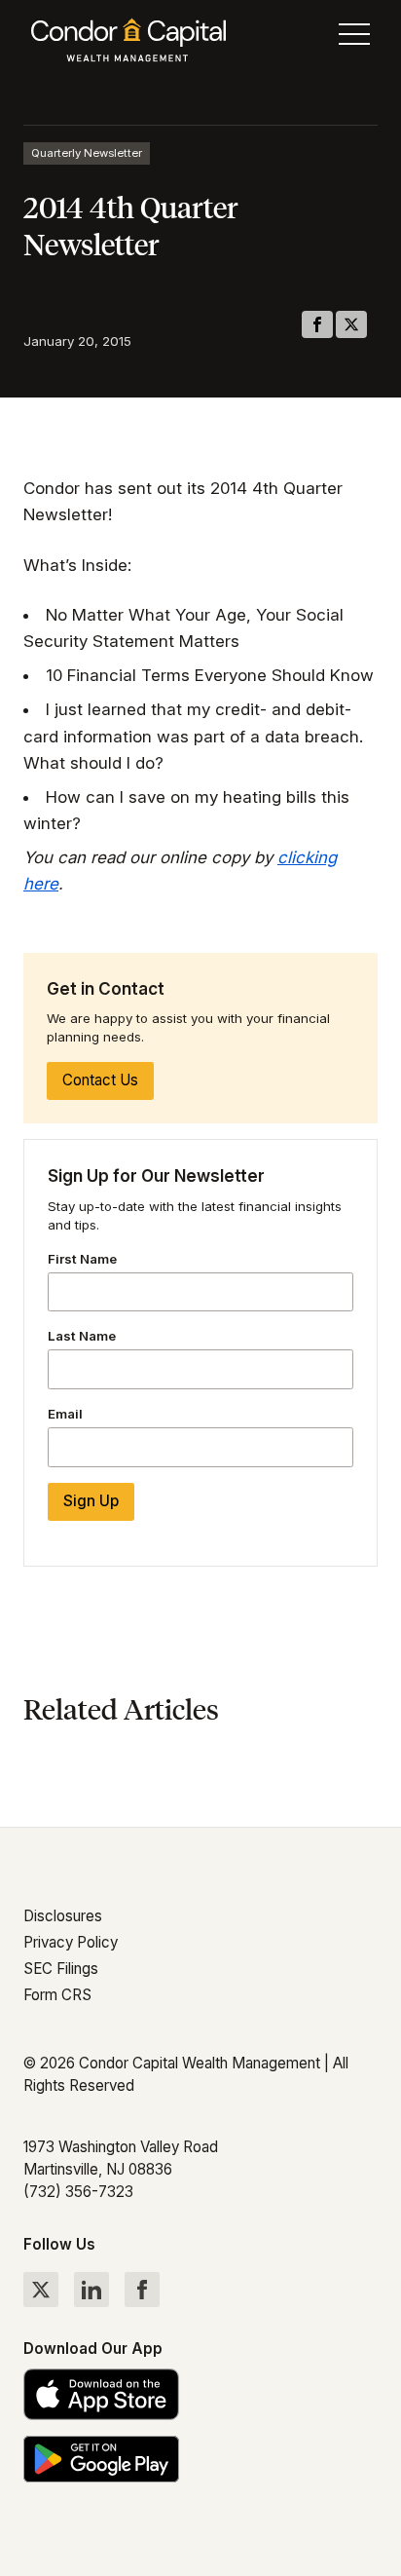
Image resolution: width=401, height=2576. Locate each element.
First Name (82, 1259)
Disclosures (63, 1916)
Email (65, 1414)
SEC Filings (61, 1969)
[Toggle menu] (354, 39)
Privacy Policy (71, 1942)
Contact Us (100, 1080)
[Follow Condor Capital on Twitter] (41, 2290)
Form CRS (57, 1995)
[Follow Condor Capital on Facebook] (142, 2290)
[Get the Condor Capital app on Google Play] (200, 2459)
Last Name (82, 1336)
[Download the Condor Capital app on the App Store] (200, 2394)
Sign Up (91, 1501)
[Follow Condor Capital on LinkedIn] (91, 2290)
